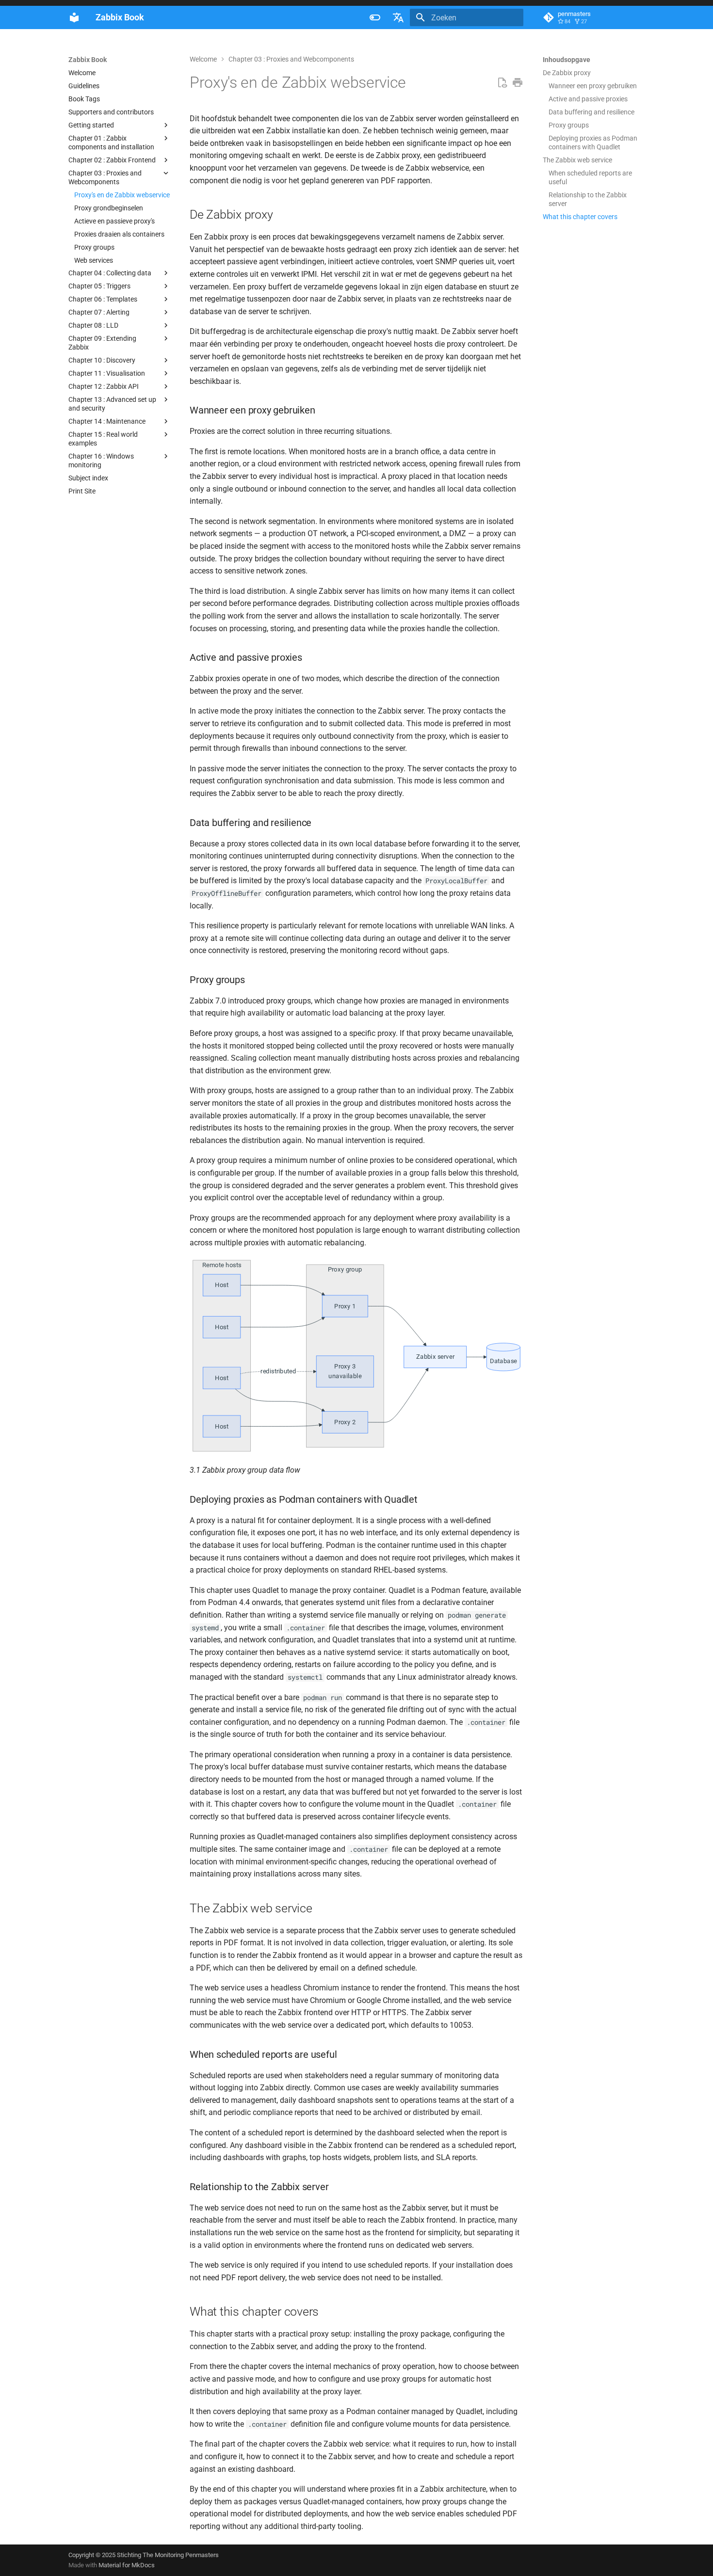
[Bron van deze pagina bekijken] (502, 83)
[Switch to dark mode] (375, 17)
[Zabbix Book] (74, 17)
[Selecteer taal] (398, 17)
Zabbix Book (88, 60)
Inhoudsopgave (567, 60)
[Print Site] (518, 83)
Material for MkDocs (127, 2565)
